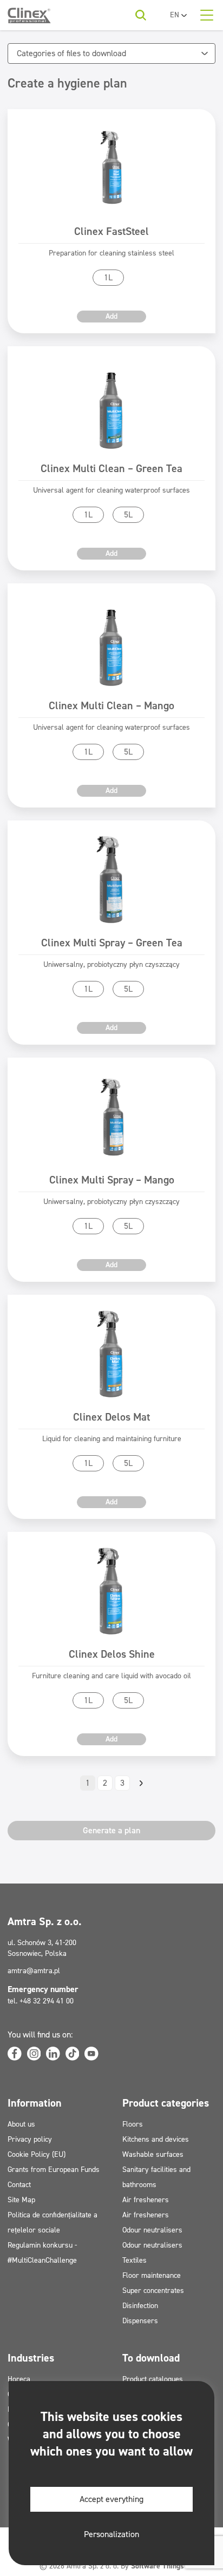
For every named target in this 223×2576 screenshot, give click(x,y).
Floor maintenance (152, 2275)
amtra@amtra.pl (34, 1971)
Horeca (19, 2379)
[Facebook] (15, 2054)
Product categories (166, 2103)
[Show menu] (207, 15)
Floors (133, 2124)
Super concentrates (153, 2291)
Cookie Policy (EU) (37, 2154)
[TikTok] (73, 2054)
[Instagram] (34, 2054)
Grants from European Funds (54, 2170)
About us (21, 2124)
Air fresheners (146, 2200)
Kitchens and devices (156, 2139)
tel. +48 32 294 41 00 (41, 2001)
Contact (19, 2185)
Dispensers (140, 2321)
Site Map (21, 2200)
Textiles (135, 2260)
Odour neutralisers (152, 2230)
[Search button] (141, 15)
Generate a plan (111, 1830)
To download (151, 2358)
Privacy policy (30, 2139)
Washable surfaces (153, 2154)
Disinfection (140, 2306)
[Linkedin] (53, 2054)
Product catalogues (153, 2379)
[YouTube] (91, 2054)
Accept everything (111, 2499)
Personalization (111, 2534)
